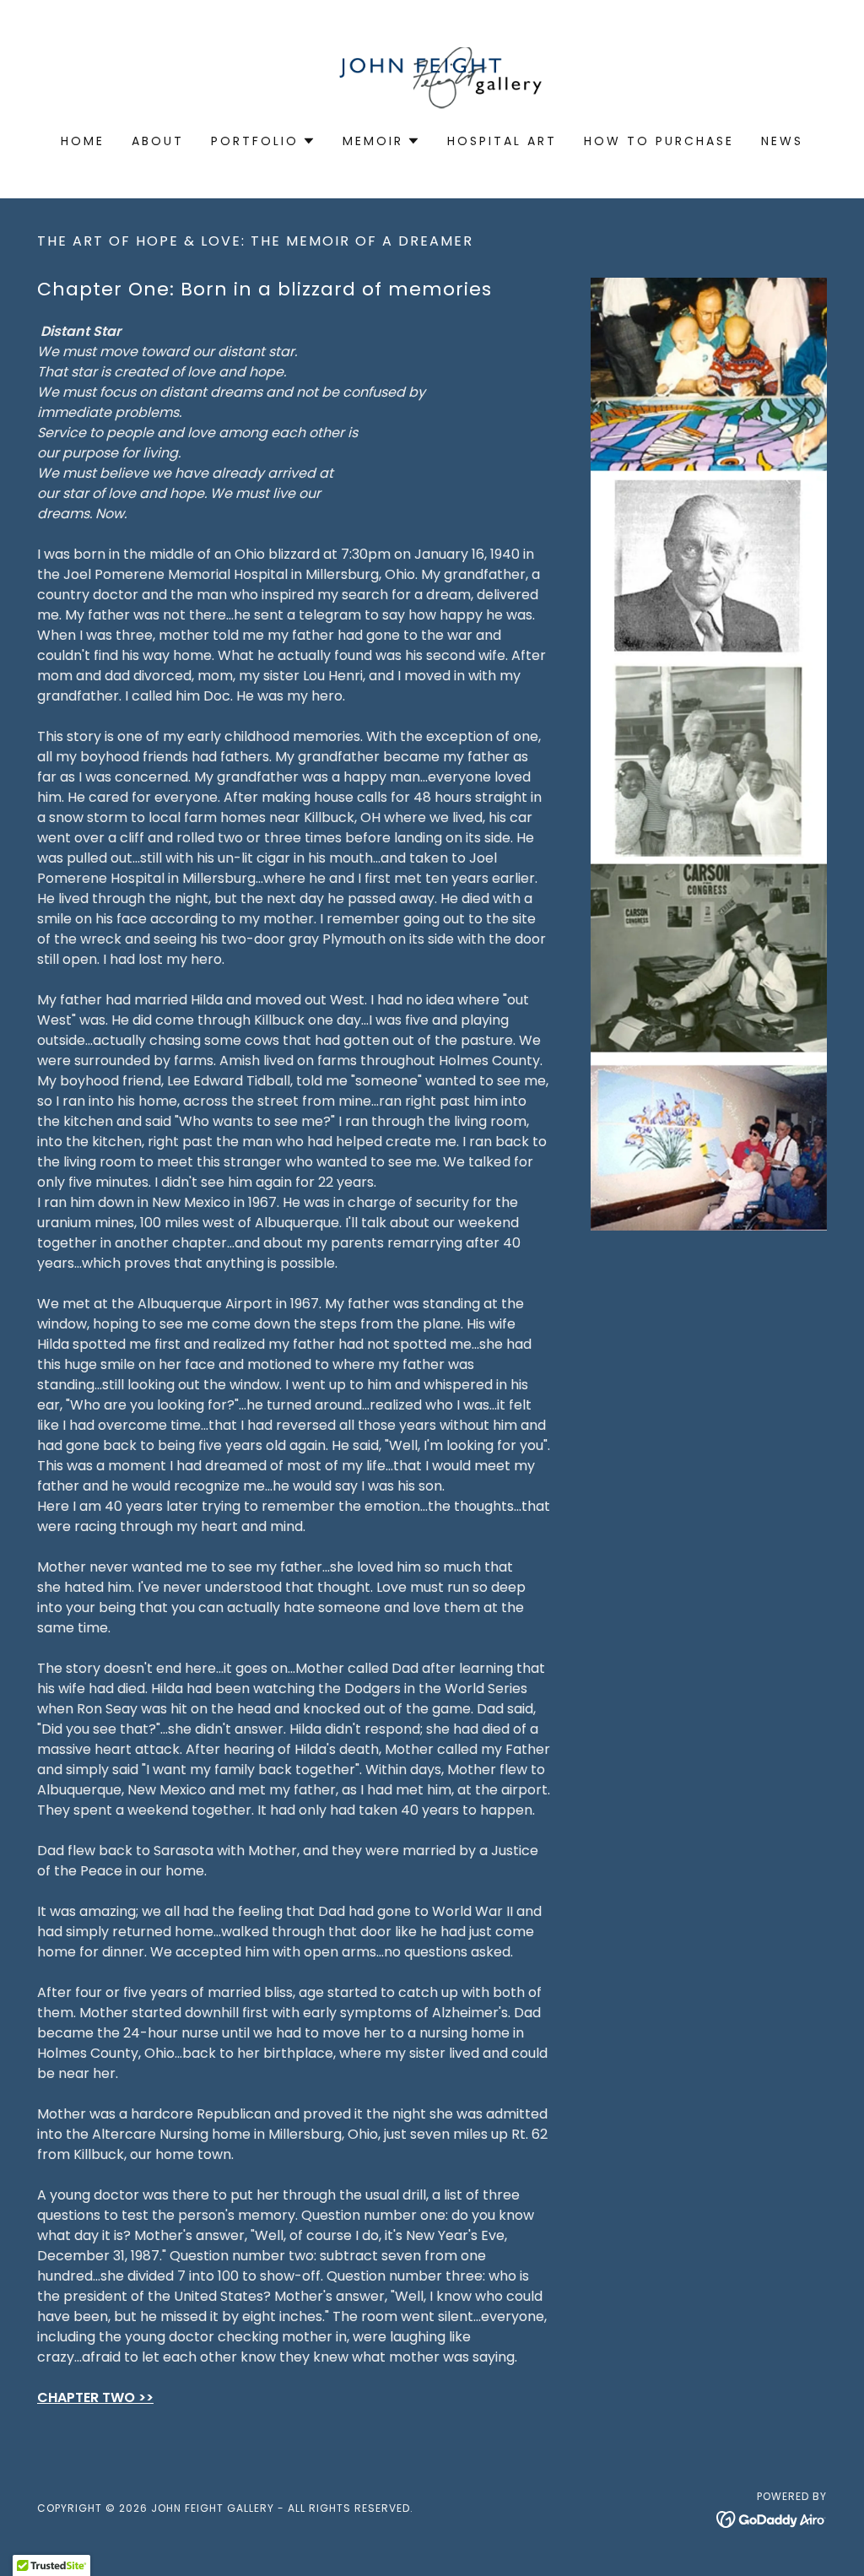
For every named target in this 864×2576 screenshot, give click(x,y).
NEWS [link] (782, 141)
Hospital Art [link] (502, 141)
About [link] (158, 141)
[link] (432, 78)
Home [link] (83, 141)
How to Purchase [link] (659, 141)
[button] (263, 141)
